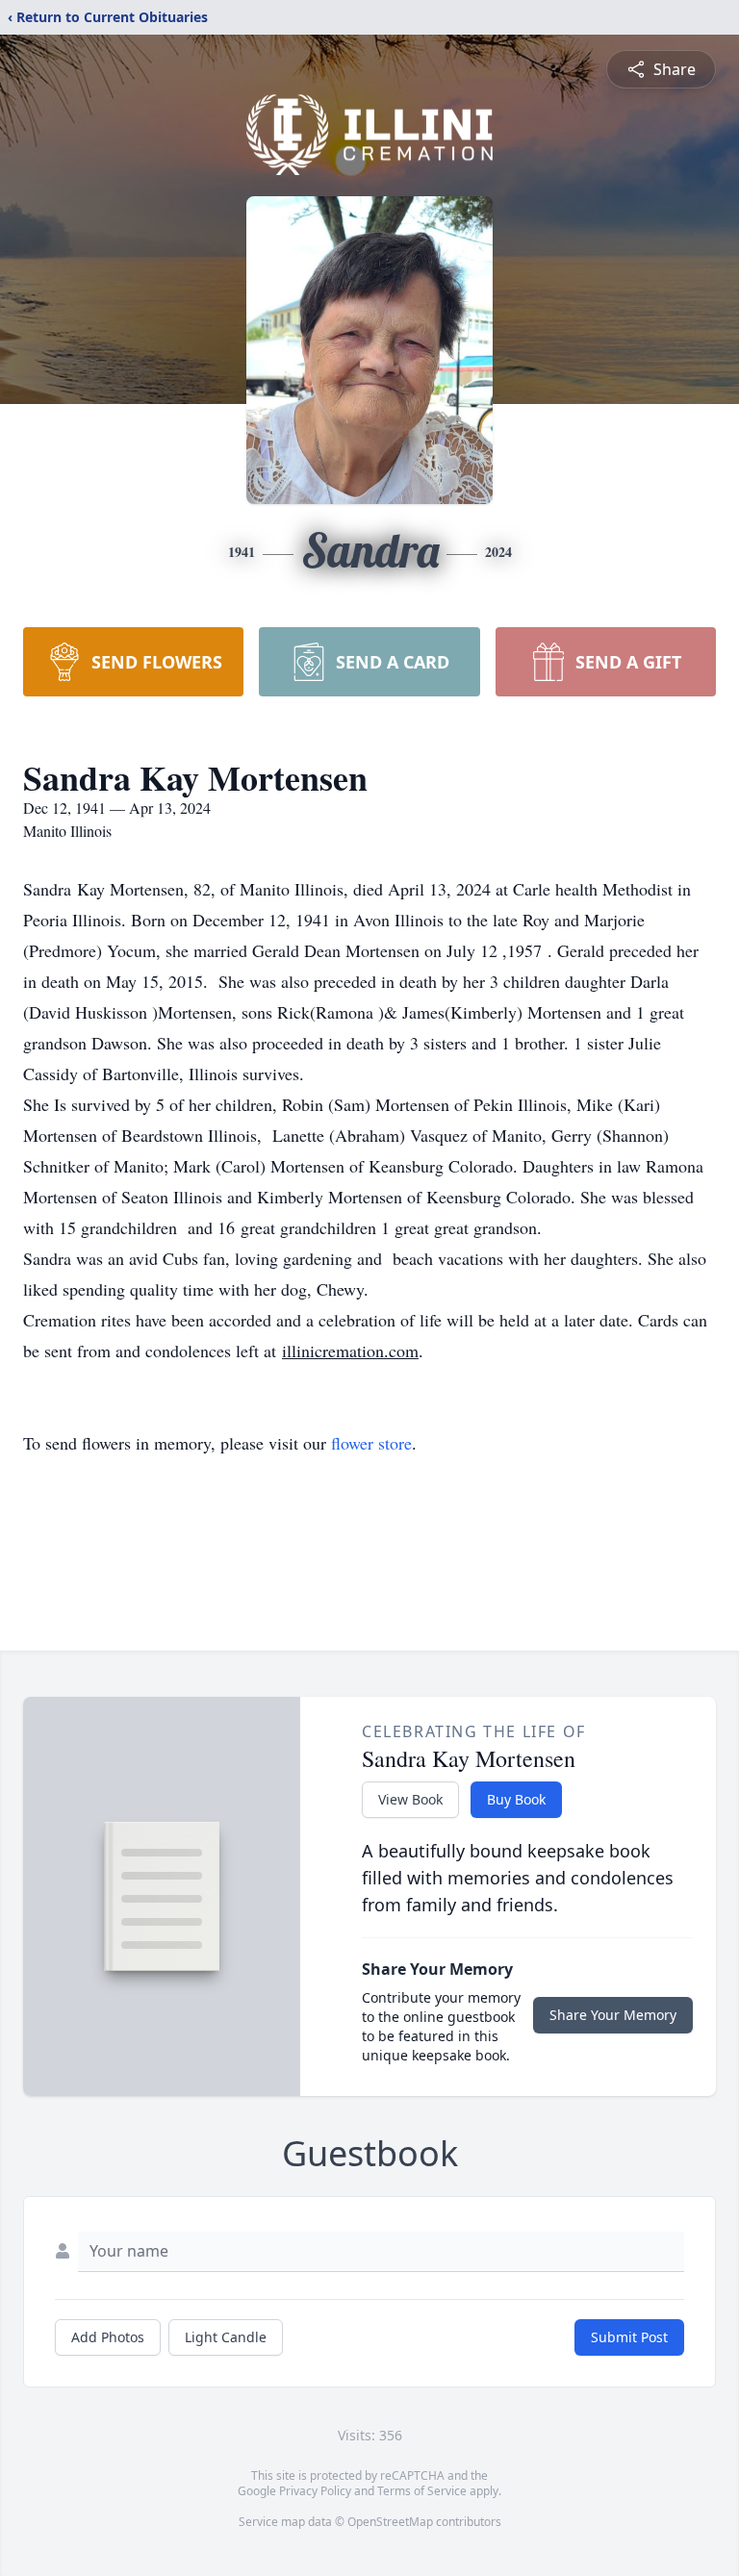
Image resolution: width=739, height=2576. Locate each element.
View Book (410, 1799)
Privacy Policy (315, 2491)
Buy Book (516, 1799)
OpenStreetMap (390, 2522)
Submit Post (629, 2337)
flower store (371, 1443)
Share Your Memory (613, 2015)
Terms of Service (422, 2491)
